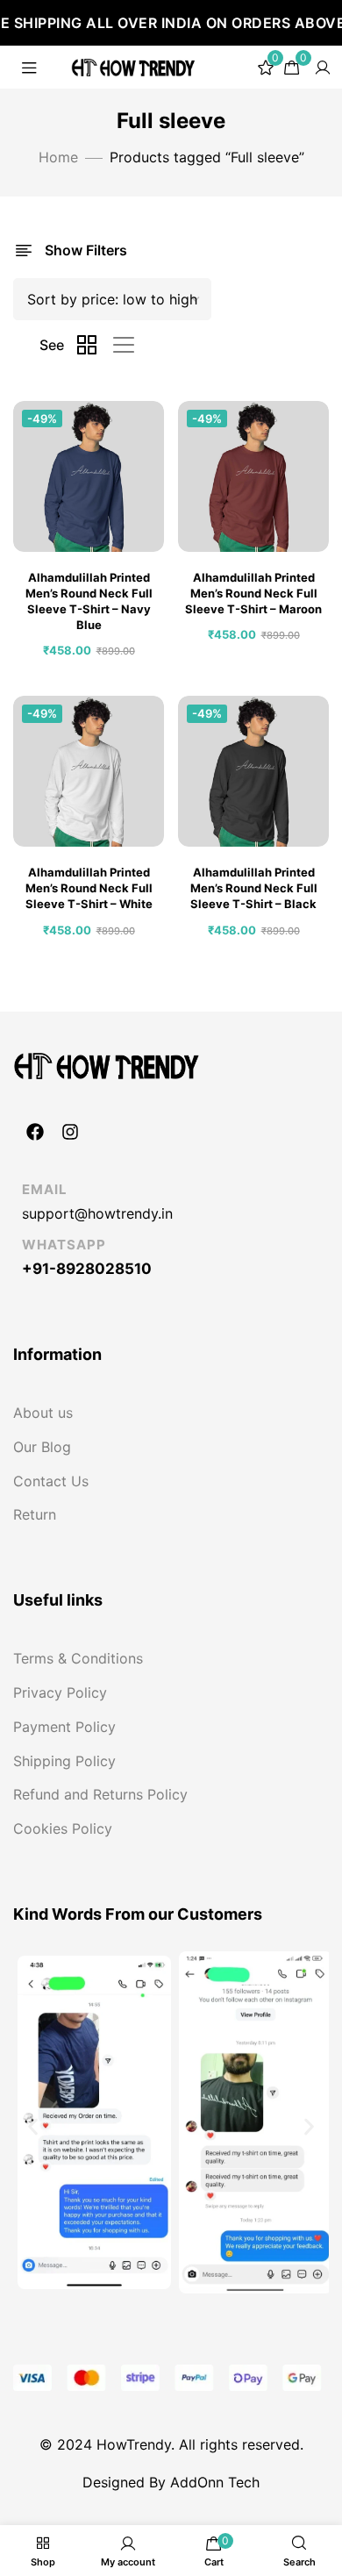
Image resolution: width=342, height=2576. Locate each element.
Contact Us (51, 1481)
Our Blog (42, 1447)
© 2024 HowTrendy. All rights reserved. (171, 2444)
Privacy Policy (60, 1692)
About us (43, 1413)
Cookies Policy (63, 1828)
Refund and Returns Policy (100, 1794)
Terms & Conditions (78, 1658)
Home (58, 157)
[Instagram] (70, 1132)
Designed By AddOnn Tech (171, 2482)
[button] (33, 2126)
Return (35, 1514)
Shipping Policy (64, 1761)
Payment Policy (64, 1727)
